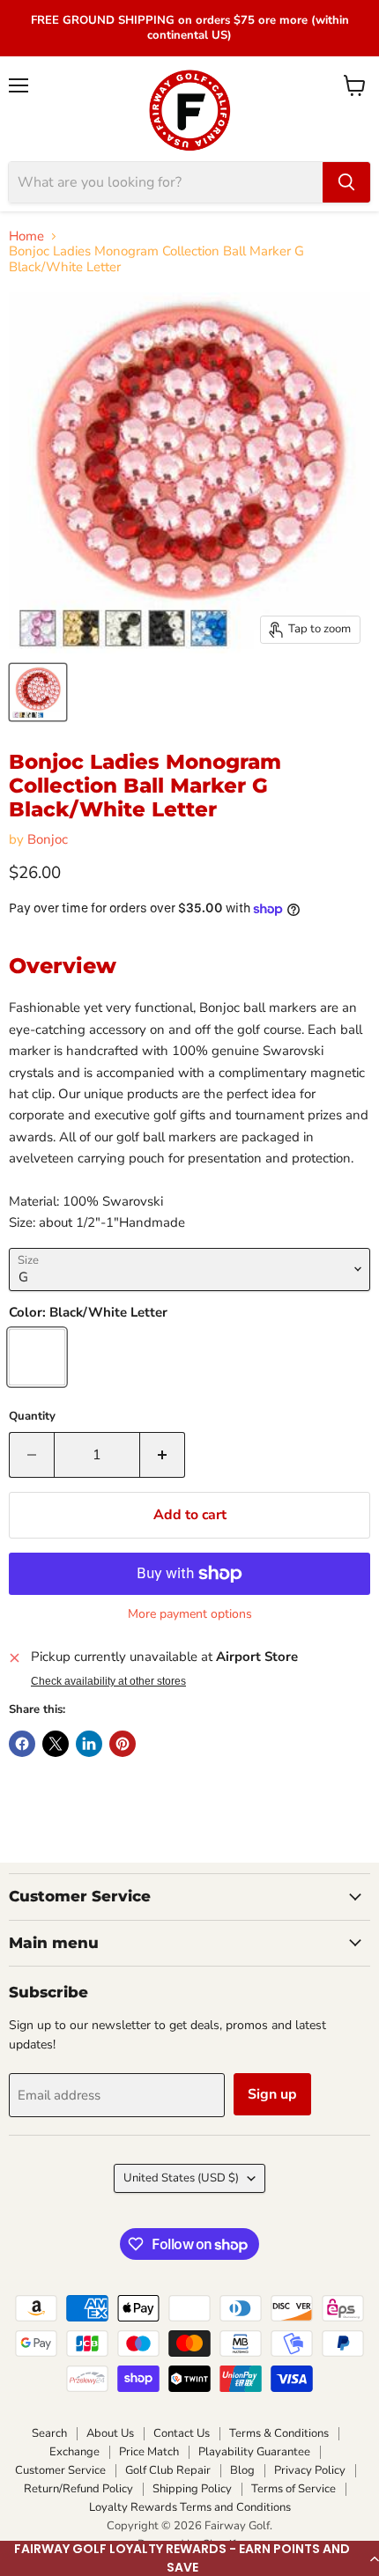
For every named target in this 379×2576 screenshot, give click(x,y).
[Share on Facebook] (22, 1744)
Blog (242, 2470)
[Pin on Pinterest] (123, 1744)
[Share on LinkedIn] (89, 1744)
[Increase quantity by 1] (163, 1455)
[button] (189, 2558)
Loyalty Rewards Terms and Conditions (190, 2507)
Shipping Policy (192, 2489)
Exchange (74, 2452)
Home (26, 236)
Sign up (272, 2094)
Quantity (32, 1417)
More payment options (190, 1614)
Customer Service (60, 2470)
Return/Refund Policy (78, 2489)
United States (181, 2178)
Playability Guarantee (254, 2452)
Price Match (149, 2452)
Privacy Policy (310, 2470)
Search (49, 2433)
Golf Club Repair (168, 2470)
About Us (110, 2433)
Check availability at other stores (108, 1681)
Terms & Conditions (279, 2433)
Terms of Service (294, 2489)
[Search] (346, 182)
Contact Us (182, 2433)
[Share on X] (56, 1744)
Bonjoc (48, 839)
